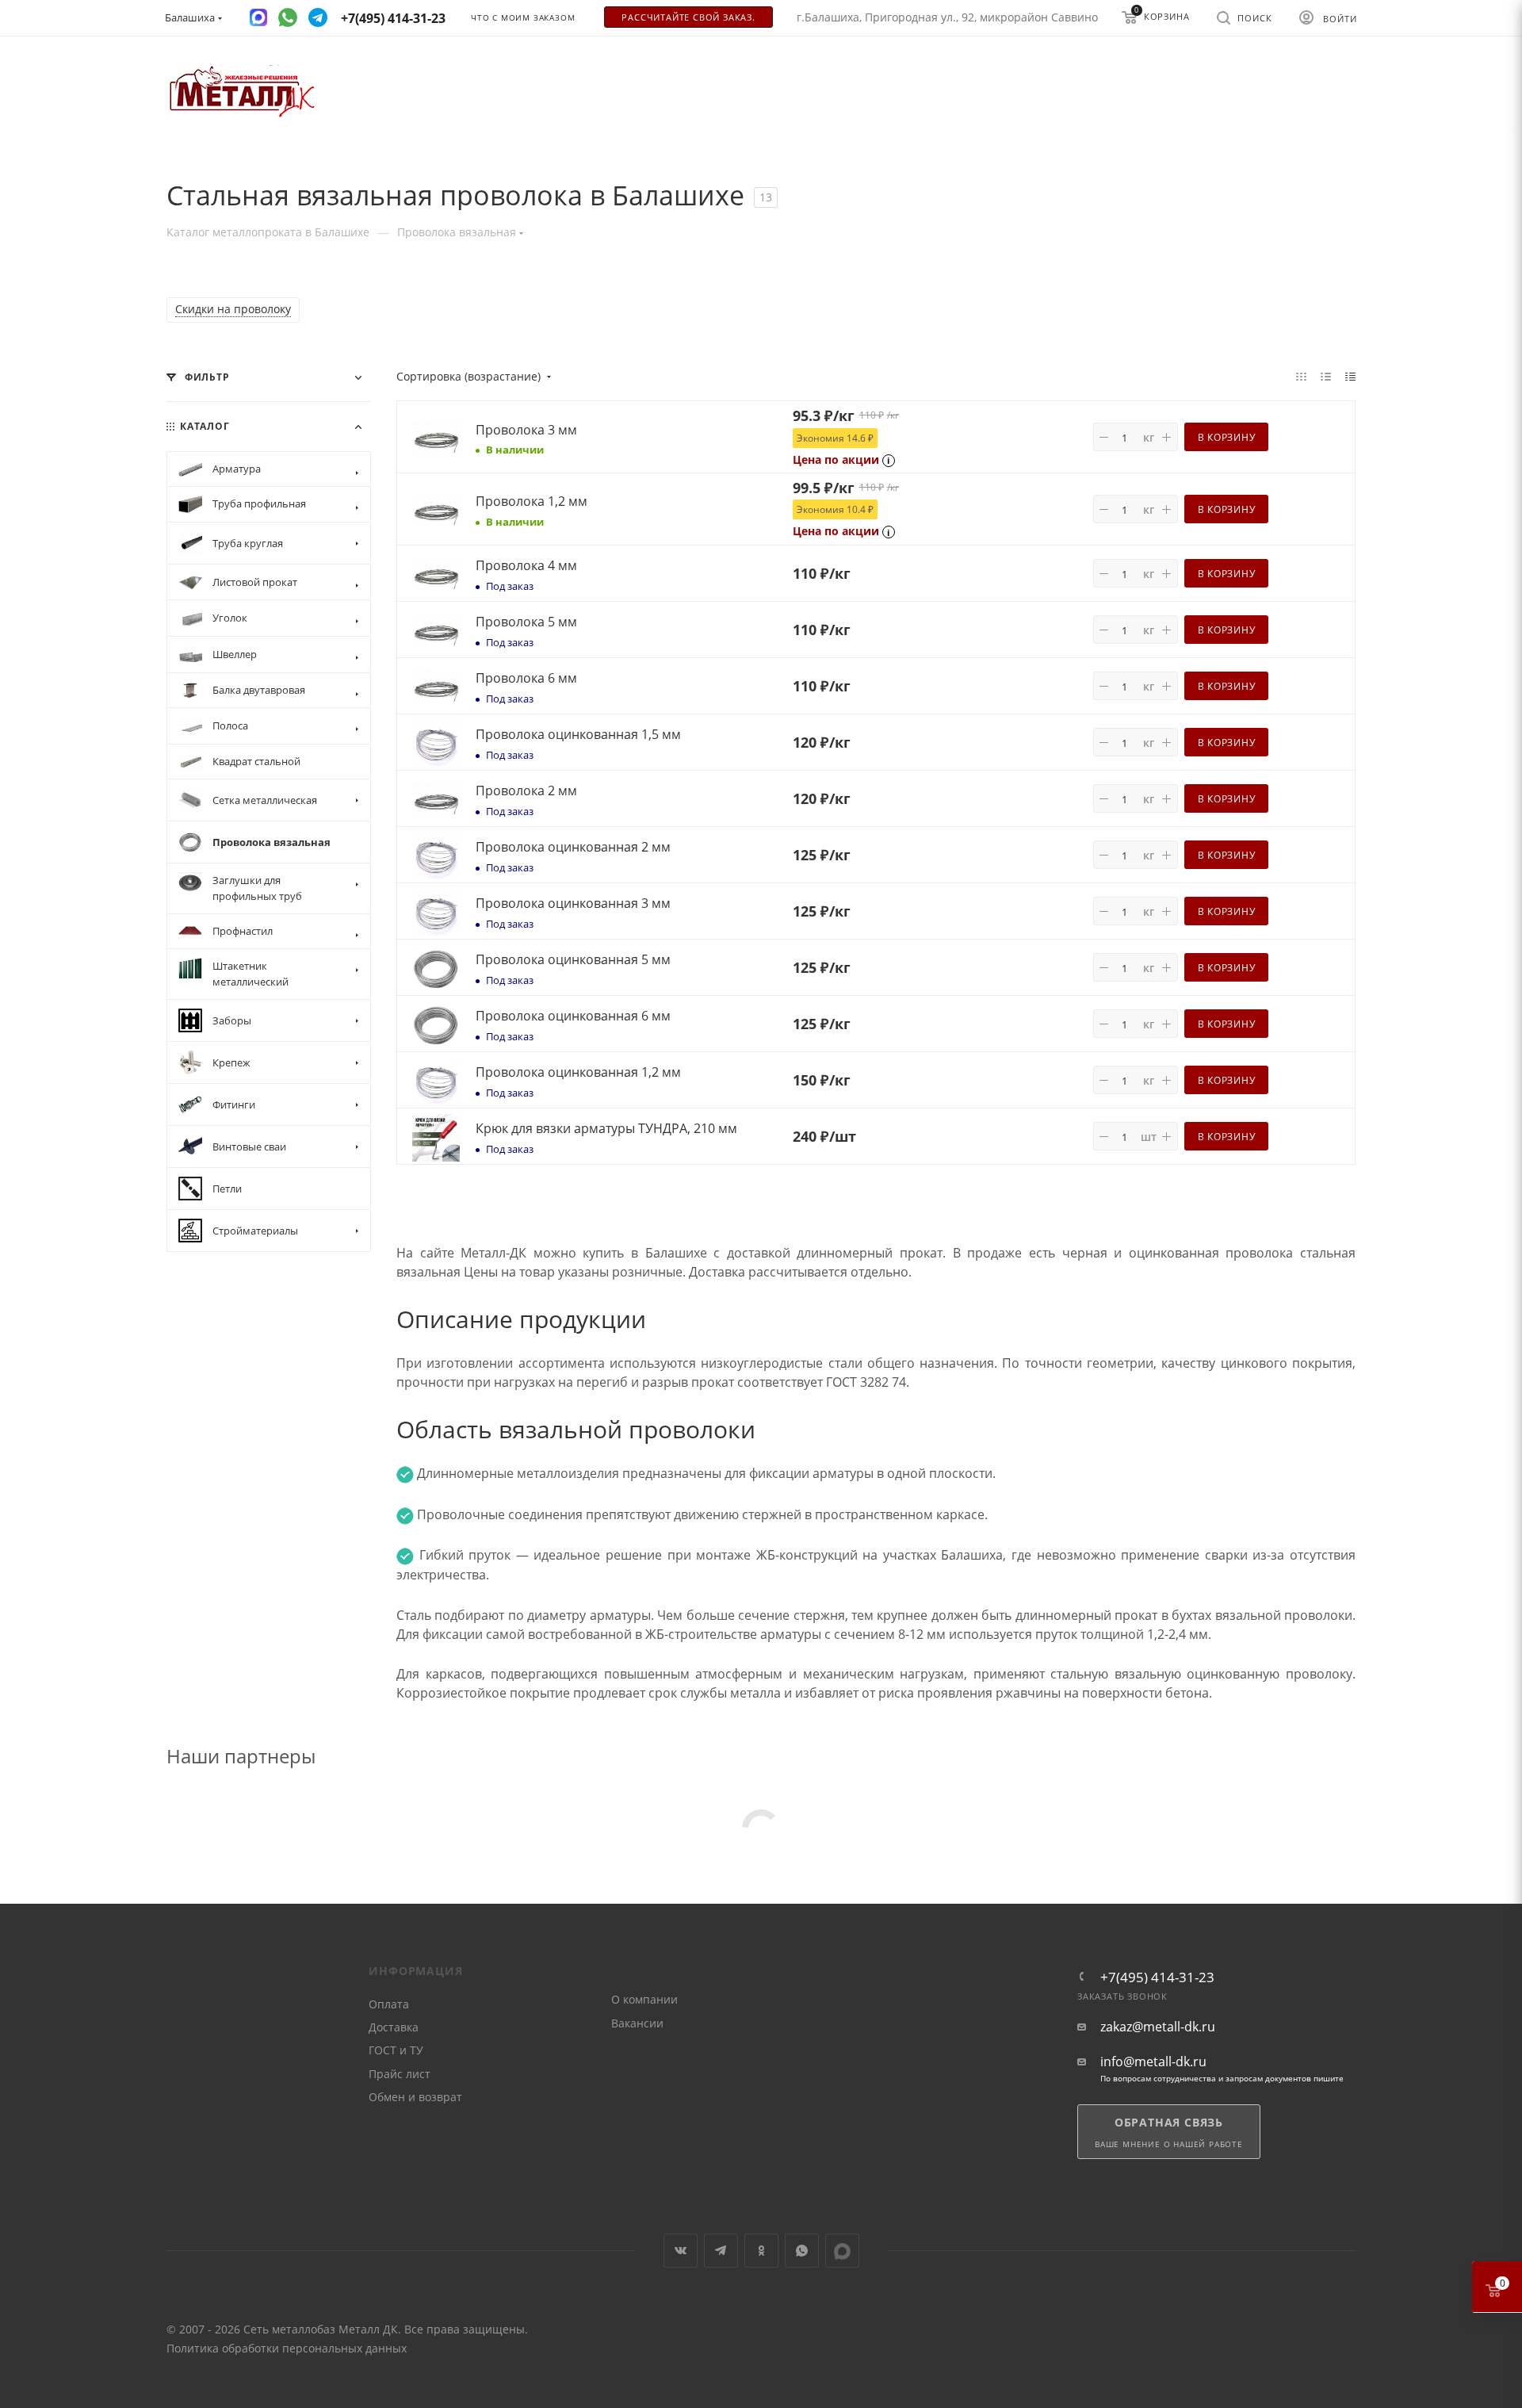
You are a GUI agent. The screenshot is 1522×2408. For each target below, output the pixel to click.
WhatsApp (802, 2251)
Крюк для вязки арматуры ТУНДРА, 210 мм (606, 1128)
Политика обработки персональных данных (287, 2348)
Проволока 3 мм (526, 430)
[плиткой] (1301, 376)
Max (842, 2251)
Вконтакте (681, 2251)
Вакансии (637, 2023)
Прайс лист (400, 2074)
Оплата (389, 2004)
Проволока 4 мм (526, 565)
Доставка (394, 2027)
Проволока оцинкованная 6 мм (573, 1016)
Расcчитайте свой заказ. (688, 17)
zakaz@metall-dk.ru (1158, 2027)
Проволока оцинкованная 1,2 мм (578, 1072)
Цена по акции (836, 459)
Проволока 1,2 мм (532, 501)
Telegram (721, 2251)
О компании (644, 1999)
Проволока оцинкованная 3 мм (573, 903)
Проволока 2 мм (526, 791)
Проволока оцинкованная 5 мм (573, 959)
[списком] (1326, 376)
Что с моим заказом (523, 18)
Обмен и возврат (415, 2097)
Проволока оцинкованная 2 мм (573, 847)
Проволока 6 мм (526, 678)
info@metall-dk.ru (1153, 2062)
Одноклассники (761, 2251)
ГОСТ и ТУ (396, 2050)
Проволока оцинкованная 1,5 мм (578, 734)
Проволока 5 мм (526, 622)
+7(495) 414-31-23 (1157, 1977)
